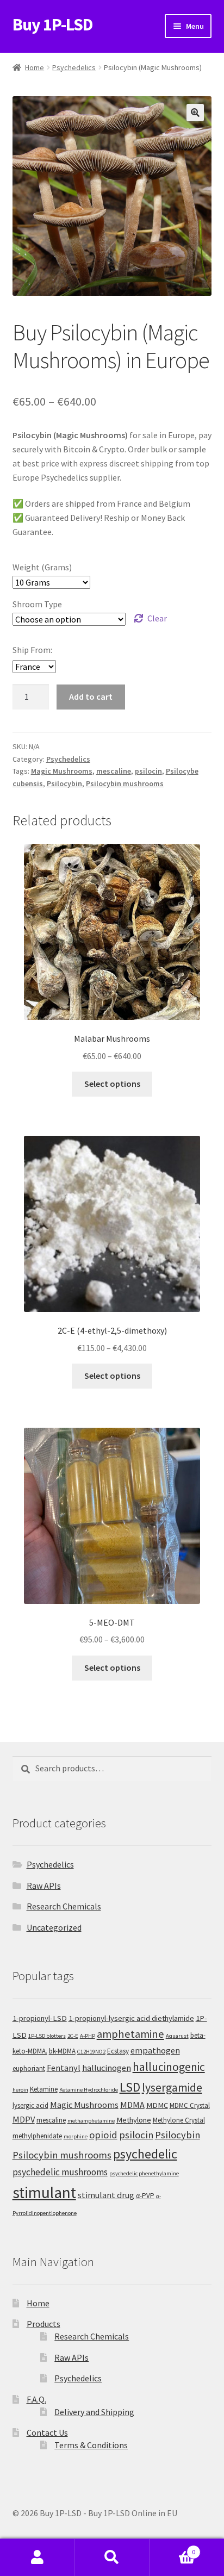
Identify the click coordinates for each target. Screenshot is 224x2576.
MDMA (132, 2105)
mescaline (114, 771)
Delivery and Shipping (94, 2412)
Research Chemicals (64, 1906)
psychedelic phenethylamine (144, 2173)
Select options (112, 1084)
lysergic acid (30, 2105)
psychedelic (145, 2154)
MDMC (157, 2105)
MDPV (24, 2119)
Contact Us (47, 2432)
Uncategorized (54, 1927)
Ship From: (32, 650)
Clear (157, 618)
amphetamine (130, 2034)
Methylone (134, 2120)
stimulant (44, 2192)
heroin (20, 2090)
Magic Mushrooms (62, 771)
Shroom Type (37, 604)
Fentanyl (64, 2068)
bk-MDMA (62, 2051)
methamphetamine (91, 2121)
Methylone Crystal (179, 2120)
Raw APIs (44, 1886)
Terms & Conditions (91, 2445)
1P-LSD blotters (47, 2036)
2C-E (73, 2036)
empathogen (155, 2050)
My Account (37, 2558)
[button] (195, 113)
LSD (130, 2087)
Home (35, 67)
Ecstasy (118, 2051)
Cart (173, 2548)
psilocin (148, 771)
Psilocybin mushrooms (125, 783)
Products (43, 2324)
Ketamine (44, 2089)
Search (112, 2558)
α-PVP (145, 2196)
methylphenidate (37, 2136)
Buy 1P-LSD (53, 24)
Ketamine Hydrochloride (89, 2090)
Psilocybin (64, 783)
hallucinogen (107, 2068)
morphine (76, 2136)
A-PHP (88, 2036)
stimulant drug (106, 2195)
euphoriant (29, 2068)
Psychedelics (74, 67)
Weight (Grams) (42, 567)
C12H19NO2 (91, 2052)
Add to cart (91, 696)
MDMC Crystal (190, 2105)
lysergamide (172, 2087)
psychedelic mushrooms (60, 2172)
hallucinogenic (169, 2067)
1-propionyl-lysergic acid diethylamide (131, 2018)
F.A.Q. (36, 2399)
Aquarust (177, 2036)
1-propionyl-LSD (40, 2018)
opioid (103, 2135)
